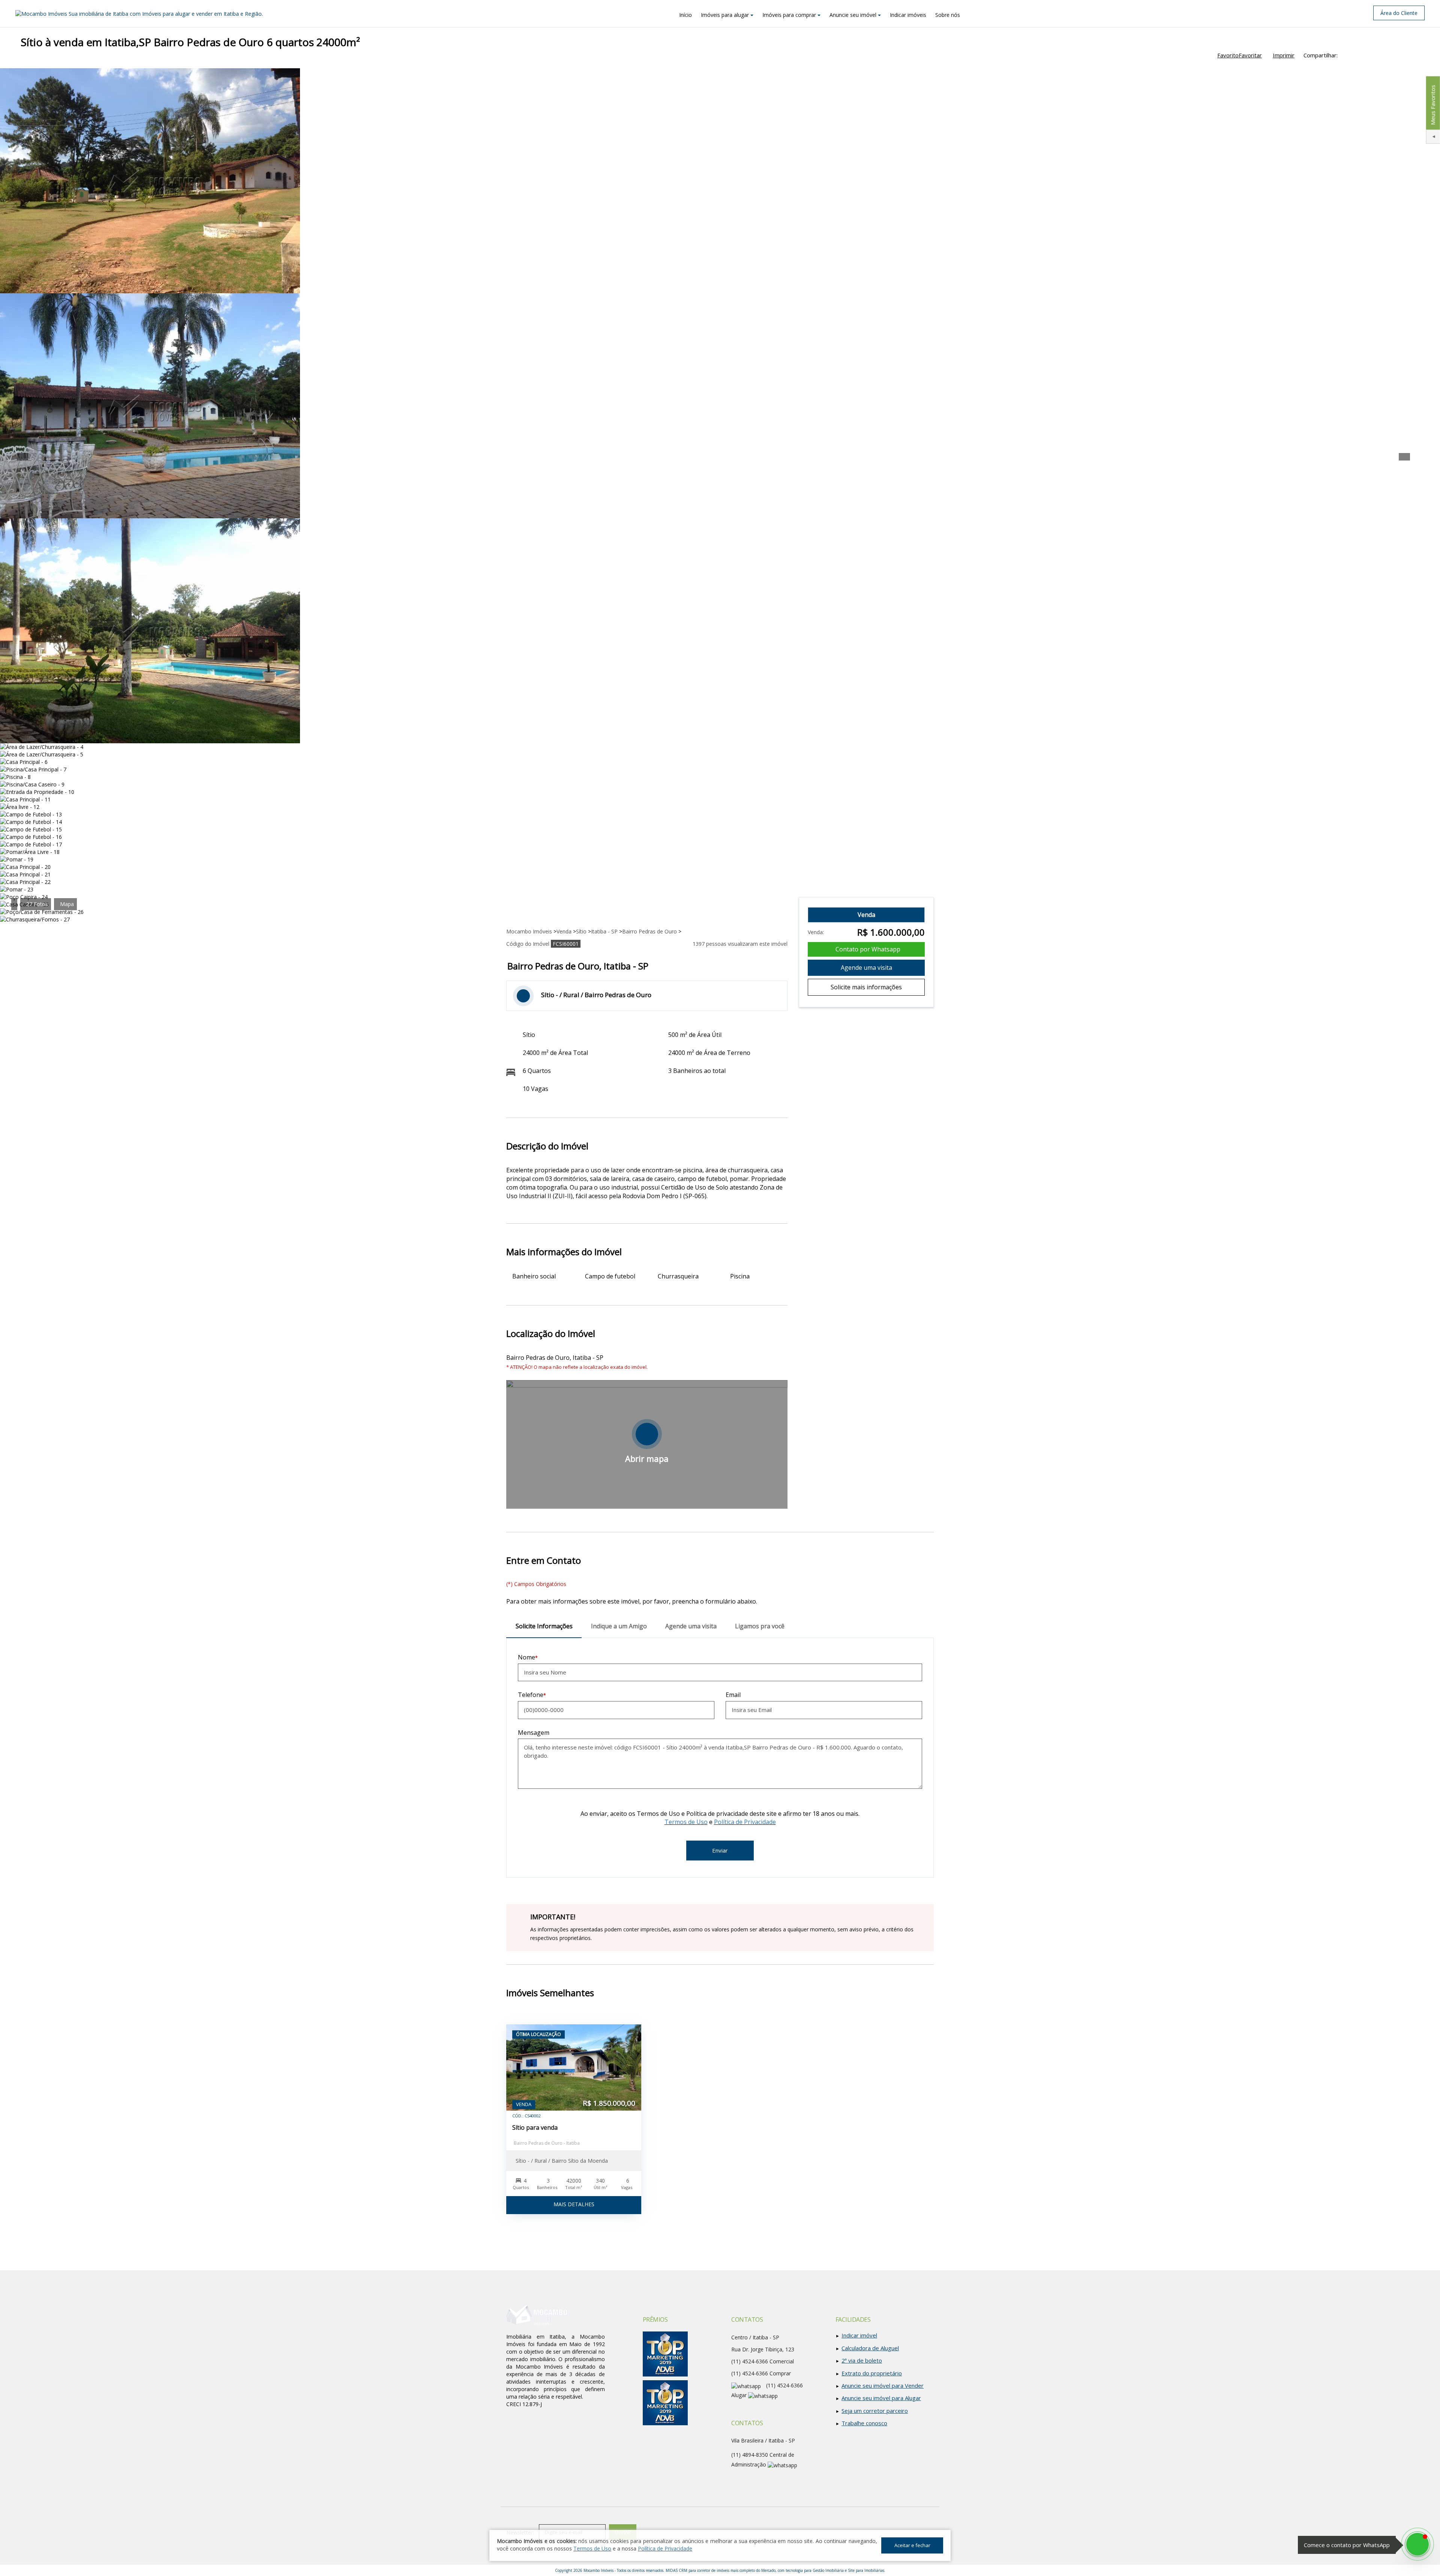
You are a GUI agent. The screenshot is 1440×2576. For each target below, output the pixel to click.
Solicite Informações (544, 1626)
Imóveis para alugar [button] (725, 15)
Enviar (720, 1850)
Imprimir (1284, 55)
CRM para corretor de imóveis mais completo (717, 2570)
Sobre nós (948, 15)
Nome (526, 1657)
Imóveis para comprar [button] (789, 15)
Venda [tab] (866, 915)
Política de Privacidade (745, 1822)
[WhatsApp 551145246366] (1417, 2544)
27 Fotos (37, 904)
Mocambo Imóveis (598, 2570)
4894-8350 (750, 2455)
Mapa (67, 904)
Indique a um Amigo (619, 1626)
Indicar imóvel (859, 2335)
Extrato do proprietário (872, 2373)
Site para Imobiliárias (866, 2570)
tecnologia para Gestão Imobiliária (815, 2570)
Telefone (531, 1695)
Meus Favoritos (1432, 105)
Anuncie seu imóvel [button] (853, 15)
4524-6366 (750, 2373)
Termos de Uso (686, 1822)
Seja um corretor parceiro (875, 2411)
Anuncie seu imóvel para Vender (883, 2385)
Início (685, 15)
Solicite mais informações (866, 987)
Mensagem (534, 1733)
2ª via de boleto (862, 2360)
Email (733, 1695)
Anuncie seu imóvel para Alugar (881, 2398)
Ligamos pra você (760, 1626)
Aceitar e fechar (912, 2545)
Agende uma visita (866, 968)
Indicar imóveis (908, 15)
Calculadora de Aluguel (870, 2348)
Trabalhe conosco (864, 2423)
